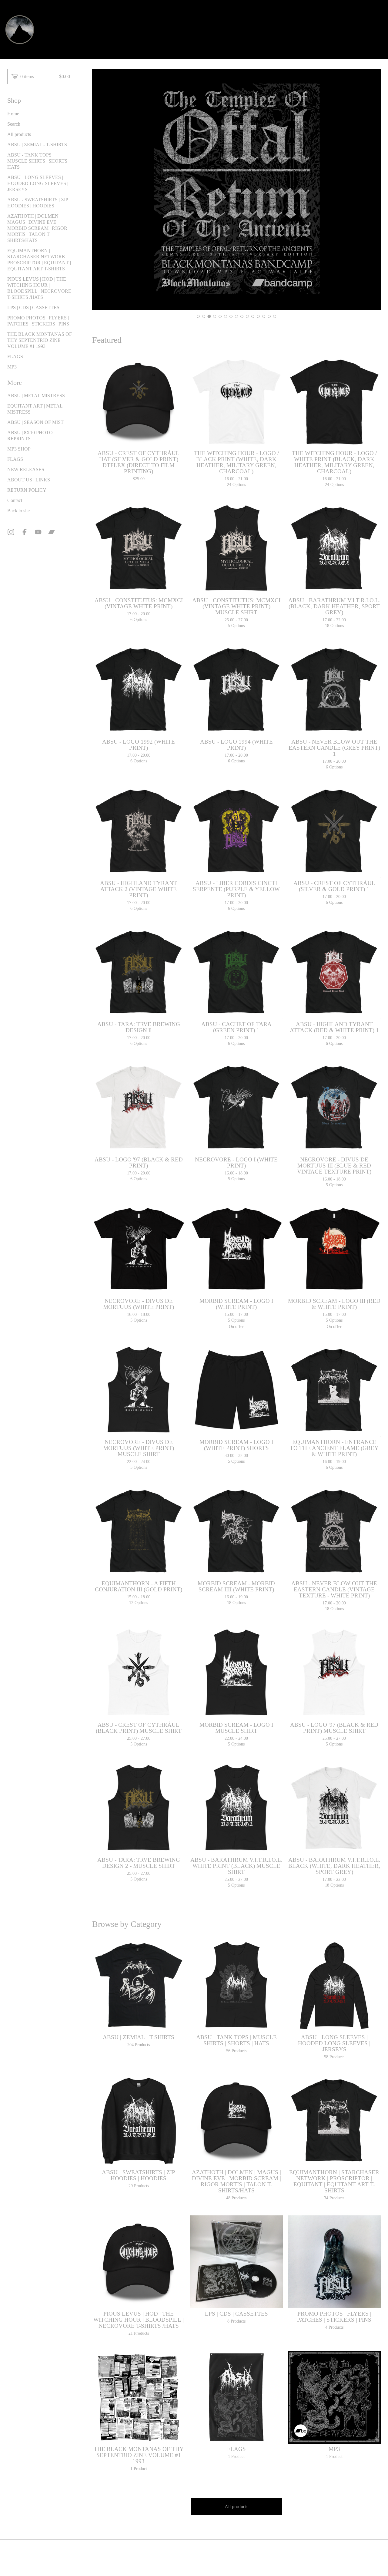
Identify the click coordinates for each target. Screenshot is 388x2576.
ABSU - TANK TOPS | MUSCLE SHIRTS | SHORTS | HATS (38, 161)
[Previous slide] (101, 190)
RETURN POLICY (27, 490)
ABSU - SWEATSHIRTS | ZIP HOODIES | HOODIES (38, 203)
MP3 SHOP (19, 449)
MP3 (12, 367)
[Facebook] (25, 532)
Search (14, 124)
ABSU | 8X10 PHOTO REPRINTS (30, 436)
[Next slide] (372, 190)
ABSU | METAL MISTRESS (36, 396)
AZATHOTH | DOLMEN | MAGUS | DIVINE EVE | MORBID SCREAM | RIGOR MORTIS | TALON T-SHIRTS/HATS (37, 228)
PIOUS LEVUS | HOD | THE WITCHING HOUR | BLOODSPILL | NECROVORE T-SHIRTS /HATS (39, 288)
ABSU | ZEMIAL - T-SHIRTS (37, 145)
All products (19, 134)
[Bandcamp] (52, 532)
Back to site (18, 511)
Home (13, 114)
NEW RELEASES (26, 469)
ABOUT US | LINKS (29, 480)
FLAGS (15, 357)
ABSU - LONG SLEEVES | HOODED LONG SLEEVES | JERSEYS (38, 183)
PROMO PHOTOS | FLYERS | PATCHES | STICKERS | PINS (38, 321)
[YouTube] (38, 532)
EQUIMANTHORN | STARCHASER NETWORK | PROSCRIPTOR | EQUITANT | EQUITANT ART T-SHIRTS (39, 260)
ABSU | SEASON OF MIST (35, 422)
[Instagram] (11, 532)
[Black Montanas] (20, 30)
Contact (15, 500)
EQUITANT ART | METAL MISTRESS (35, 409)
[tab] (198, 316)
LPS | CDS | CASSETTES (33, 307)
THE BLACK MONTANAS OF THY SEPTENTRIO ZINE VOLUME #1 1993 (40, 340)
